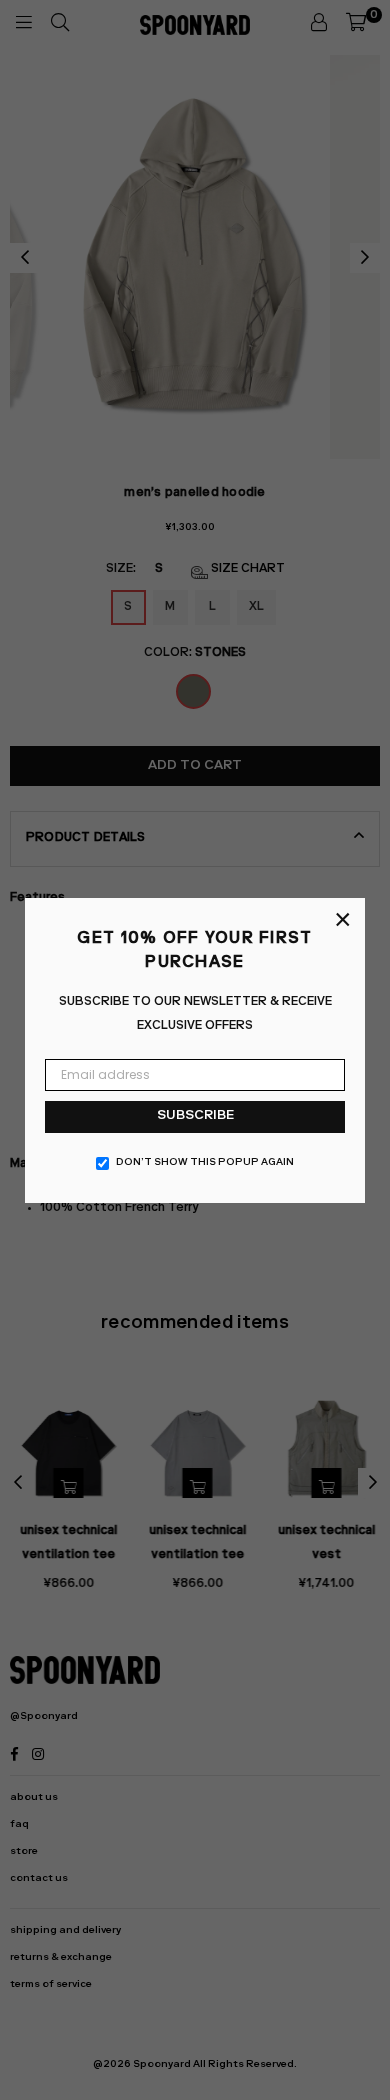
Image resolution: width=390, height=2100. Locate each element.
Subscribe (195, 1116)
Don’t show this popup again (205, 1163)
